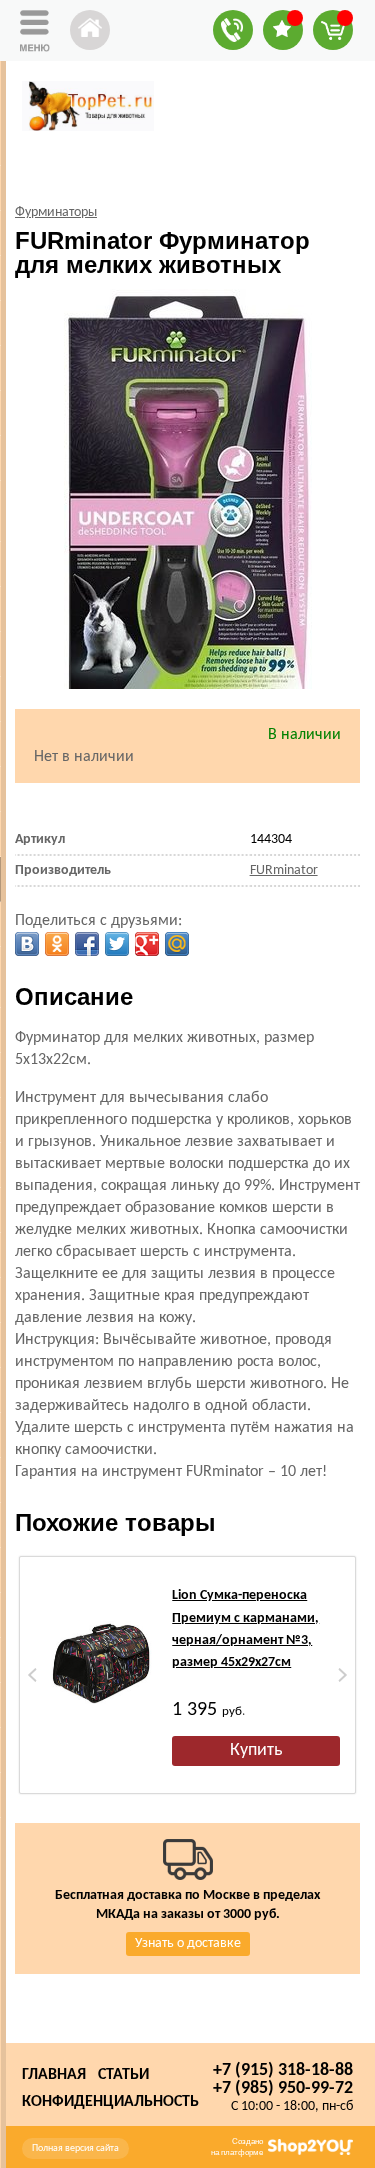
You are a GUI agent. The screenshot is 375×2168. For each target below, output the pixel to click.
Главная (54, 2075)
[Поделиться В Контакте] (27, 944)
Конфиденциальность (110, 2102)
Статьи (123, 2075)
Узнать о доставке (188, 1943)
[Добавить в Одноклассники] (57, 944)
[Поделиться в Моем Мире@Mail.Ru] (177, 944)
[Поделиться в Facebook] (87, 944)
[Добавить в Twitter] (117, 944)
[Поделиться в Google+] (147, 944)
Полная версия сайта (75, 2148)
